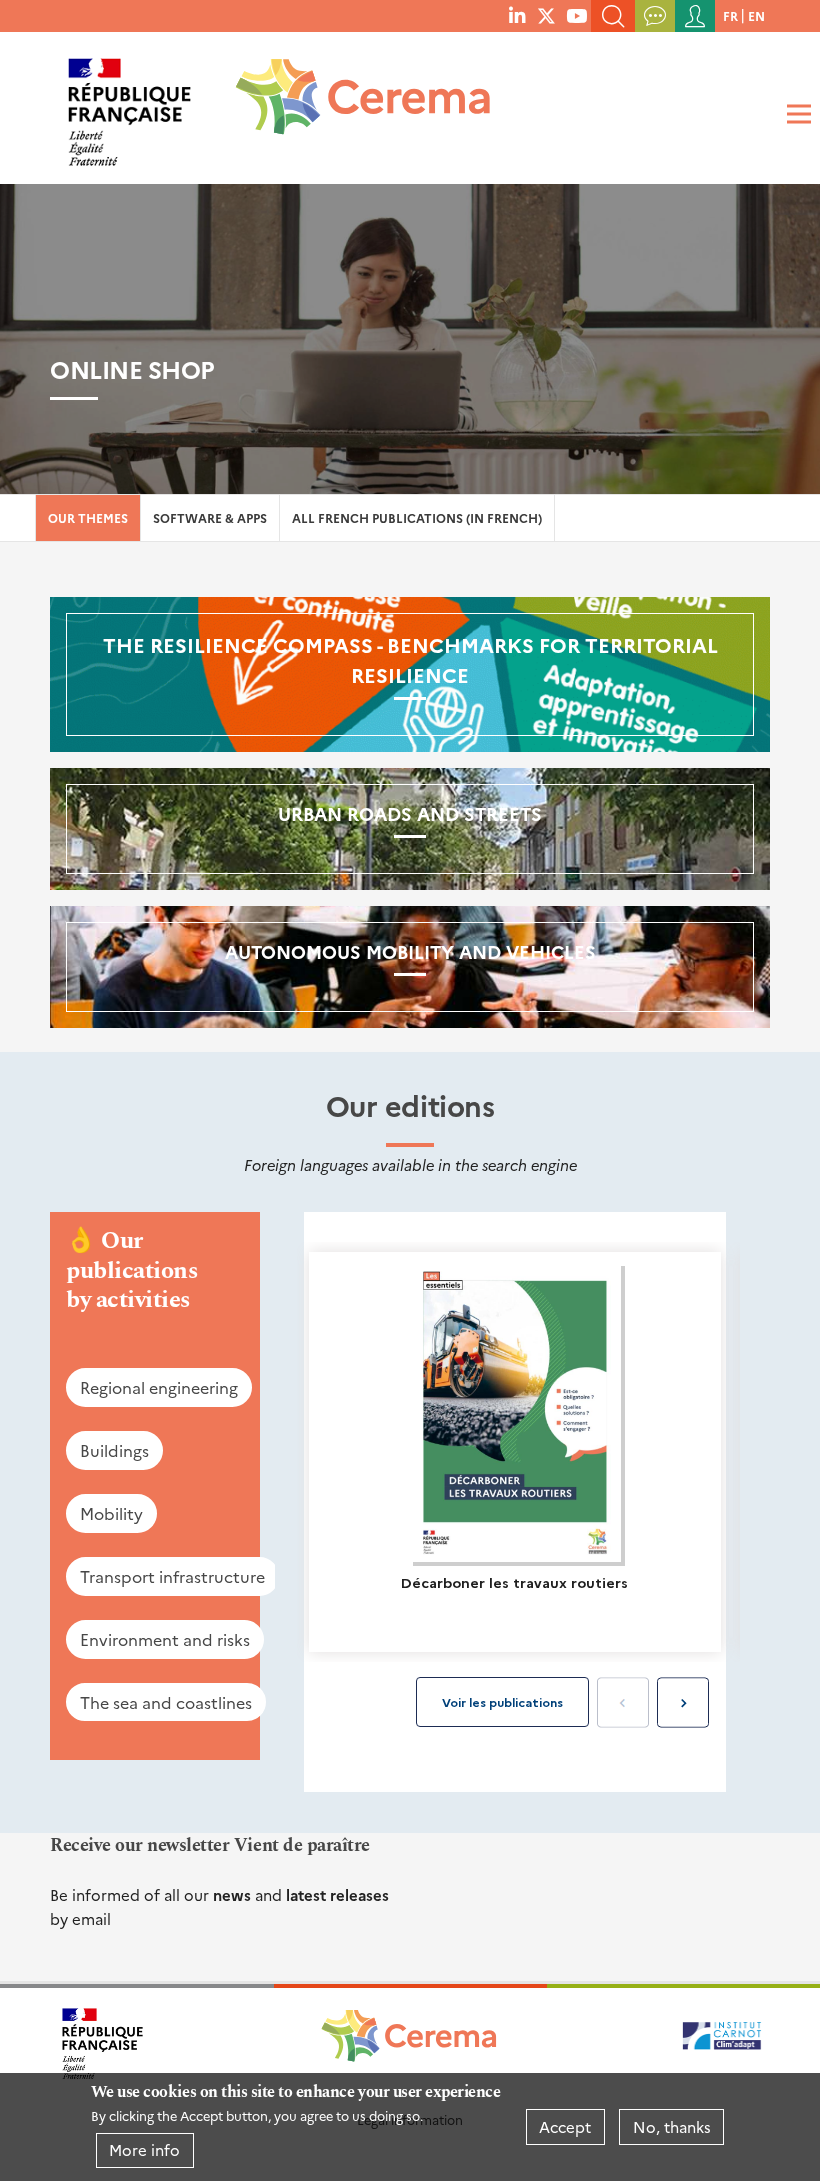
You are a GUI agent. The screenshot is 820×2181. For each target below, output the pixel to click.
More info (144, 2149)
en (756, 15)
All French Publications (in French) (417, 517)
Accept (565, 2126)
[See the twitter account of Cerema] (546, 15)
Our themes (88, 517)
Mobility (111, 1513)
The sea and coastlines (166, 1702)
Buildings (114, 1450)
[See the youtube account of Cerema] (576, 15)
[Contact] (655, 16)
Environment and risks (165, 1639)
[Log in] (695, 16)
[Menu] (796, 114)
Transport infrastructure (172, 1576)
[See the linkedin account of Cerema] (517, 15)
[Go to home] (350, 104)
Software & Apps (210, 517)
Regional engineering (159, 1387)
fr (730, 15)
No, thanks (672, 2126)
